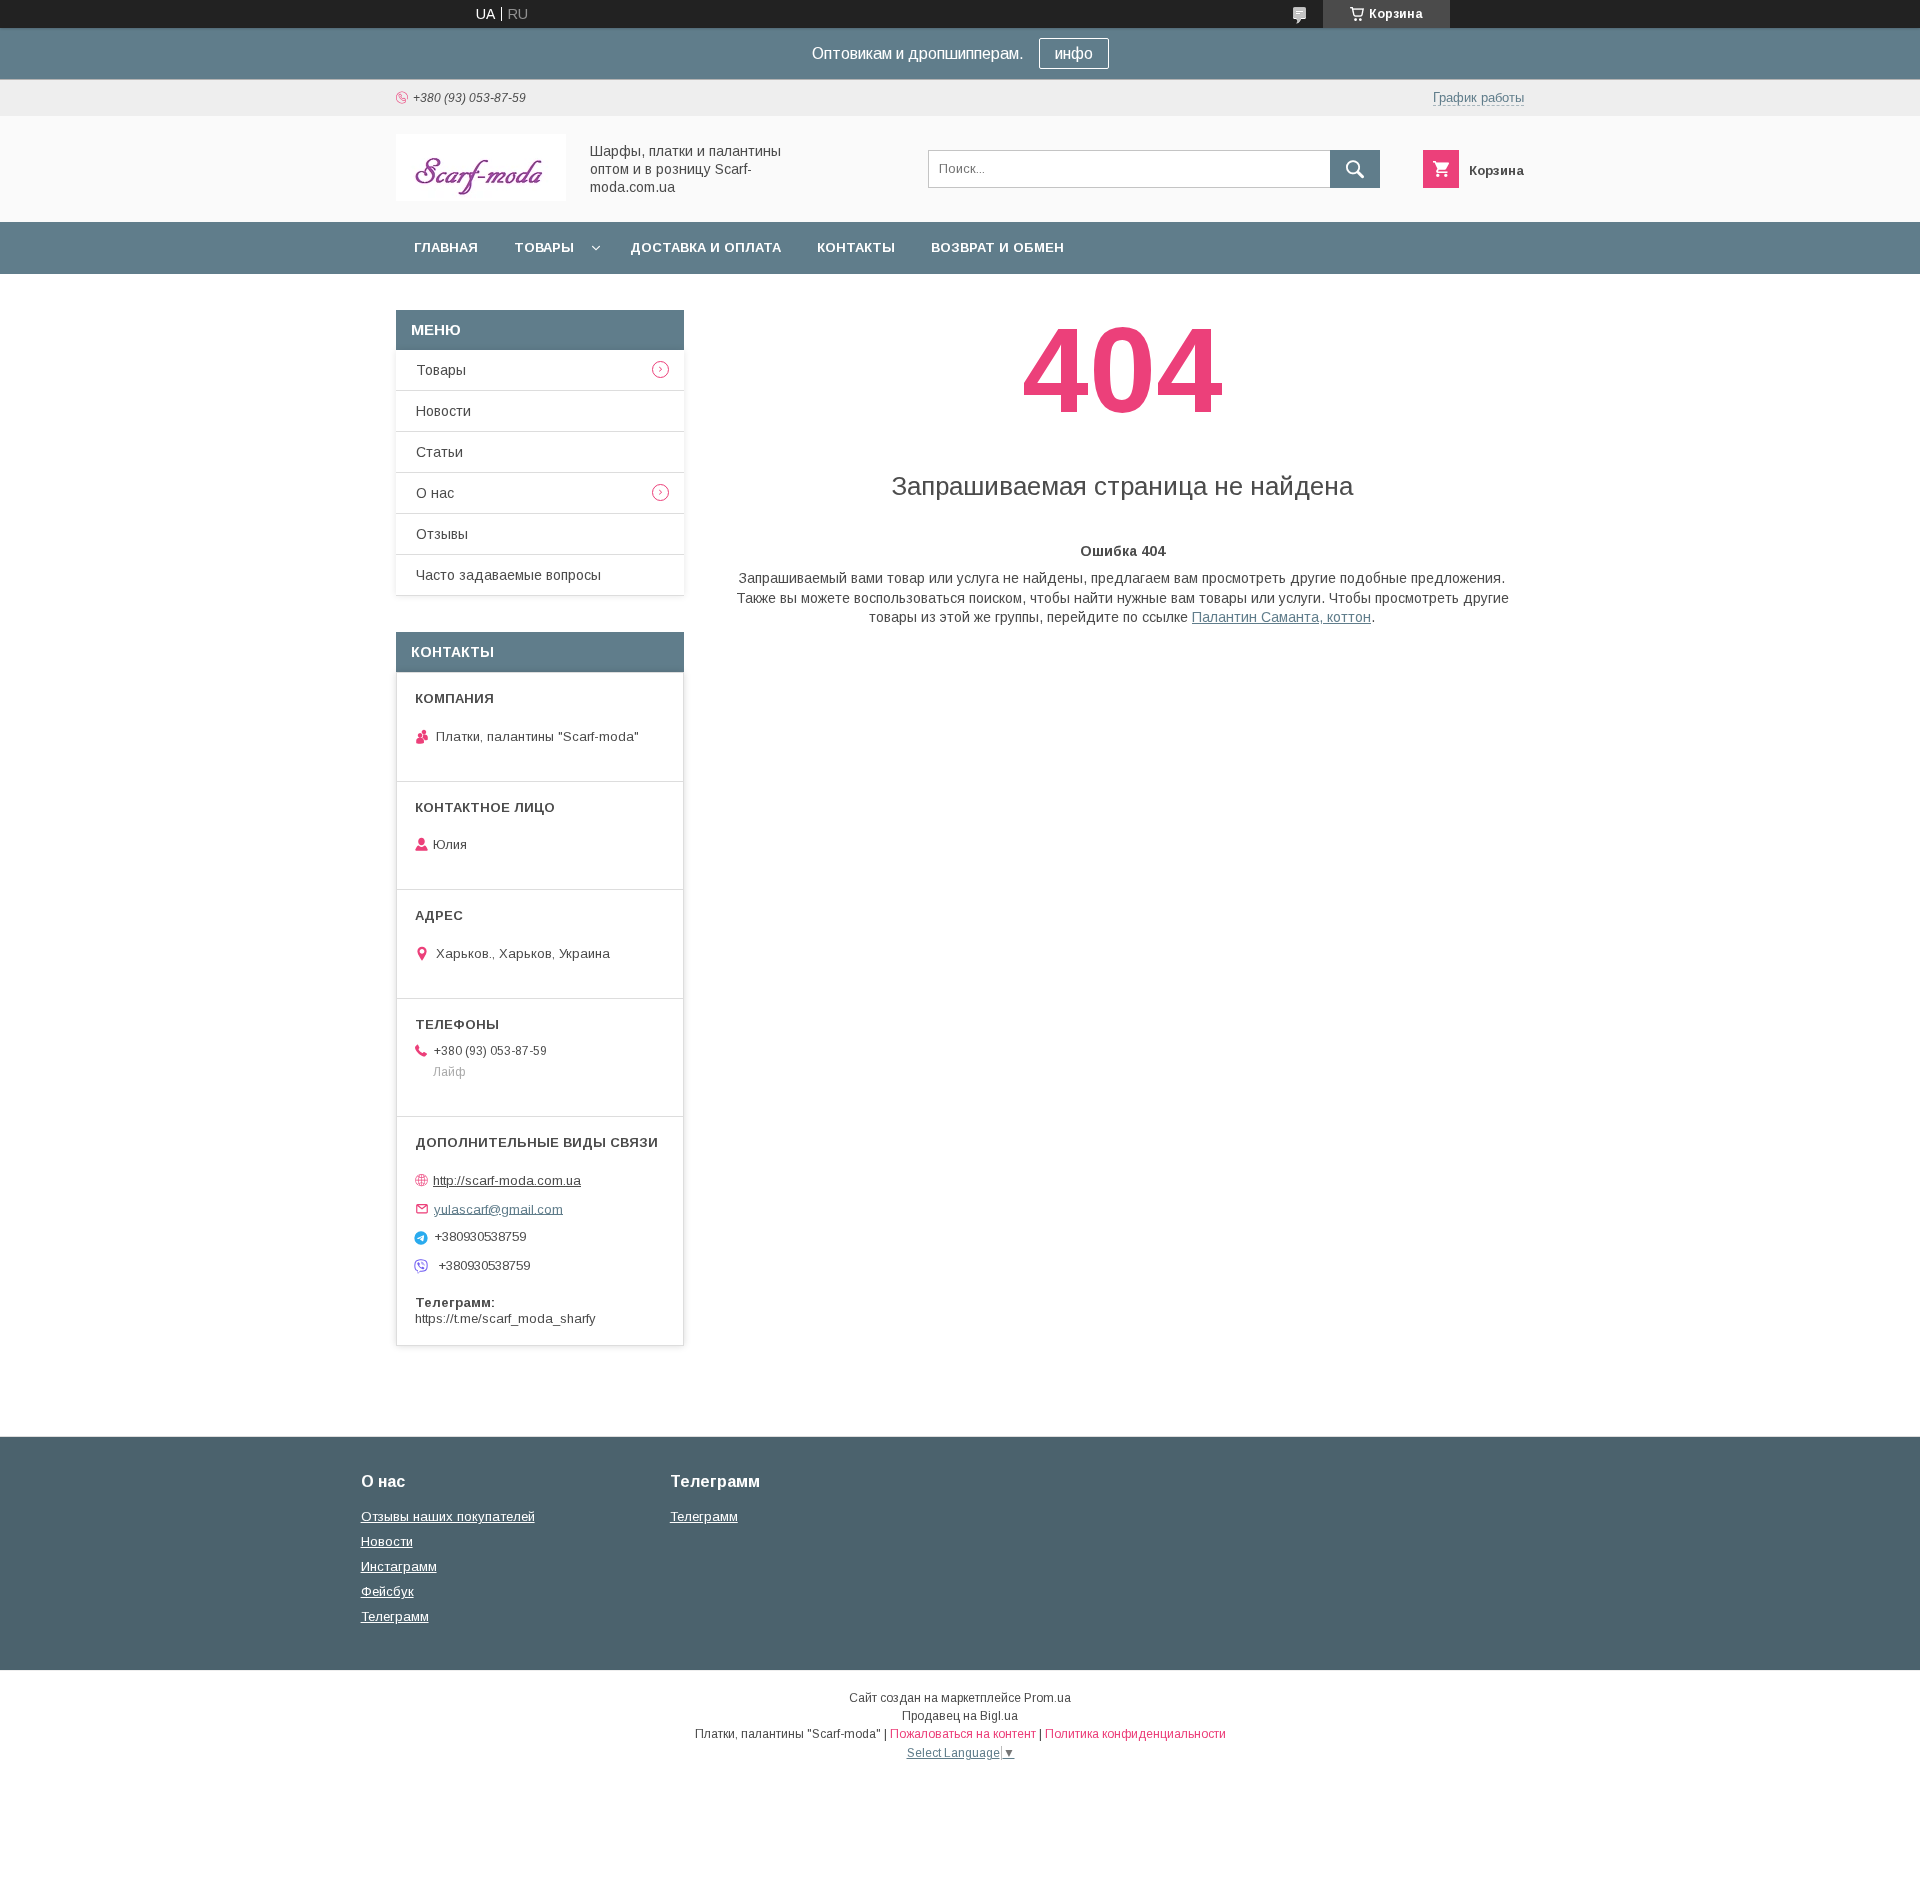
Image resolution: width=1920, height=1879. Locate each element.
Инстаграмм (399, 1566)
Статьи (439, 452)
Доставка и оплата (705, 247)
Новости (443, 411)
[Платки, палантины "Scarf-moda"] (481, 196)
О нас (435, 493)
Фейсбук (387, 1591)
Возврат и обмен (997, 247)
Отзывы (442, 534)
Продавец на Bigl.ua (960, 1716)
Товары (544, 247)
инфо (1074, 53)
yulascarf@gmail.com (498, 1208)
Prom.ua (1047, 1698)
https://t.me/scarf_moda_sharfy (505, 1318)
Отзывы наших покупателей (448, 1516)
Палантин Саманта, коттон (1281, 617)
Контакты (856, 247)
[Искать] (1355, 169)
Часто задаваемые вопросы (508, 575)
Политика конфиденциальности (1135, 1734)
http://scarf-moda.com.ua (507, 1180)
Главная (446, 247)
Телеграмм (395, 1616)
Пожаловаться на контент (963, 1734)
